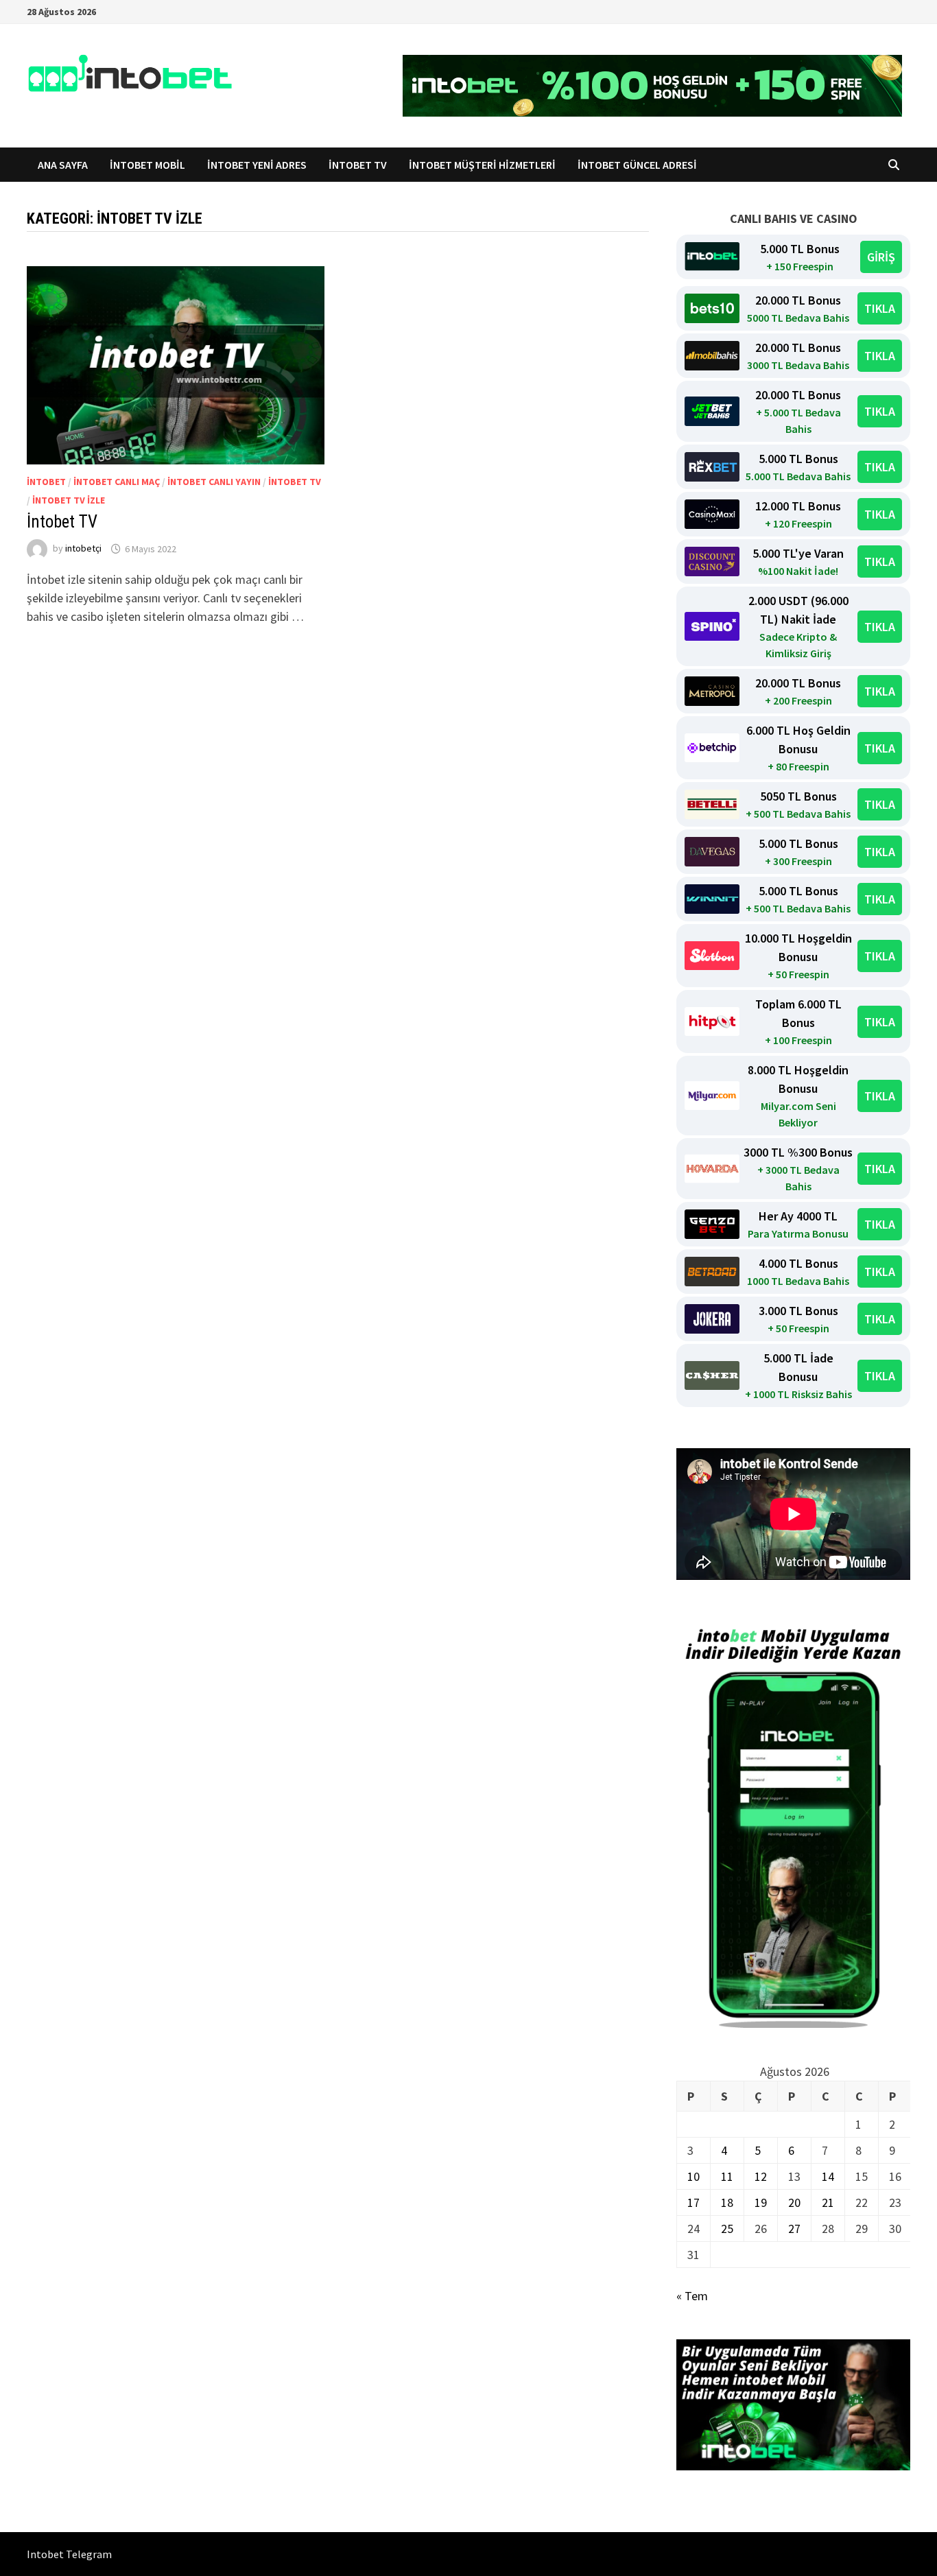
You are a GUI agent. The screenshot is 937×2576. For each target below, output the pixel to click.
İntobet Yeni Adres (257, 165)
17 (693, 2202)
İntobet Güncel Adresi (637, 165)
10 (693, 2176)
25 (727, 2229)
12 (761, 2176)
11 (727, 2176)
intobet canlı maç (117, 482)
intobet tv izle (69, 500)
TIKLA (880, 308)
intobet (46, 482)
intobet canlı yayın (214, 482)
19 (761, 2202)
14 (828, 2176)
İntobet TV (358, 165)
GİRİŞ (881, 257)
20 (794, 2202)
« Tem (692, 2296)
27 (794, 2229)
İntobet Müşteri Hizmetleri (482, 165)
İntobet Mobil (147, 165)
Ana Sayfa (63, 165)
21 (828, 2202)
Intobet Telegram (69, 2554)
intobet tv (295, 482)
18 (727, 2202)
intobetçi (83, 549)
